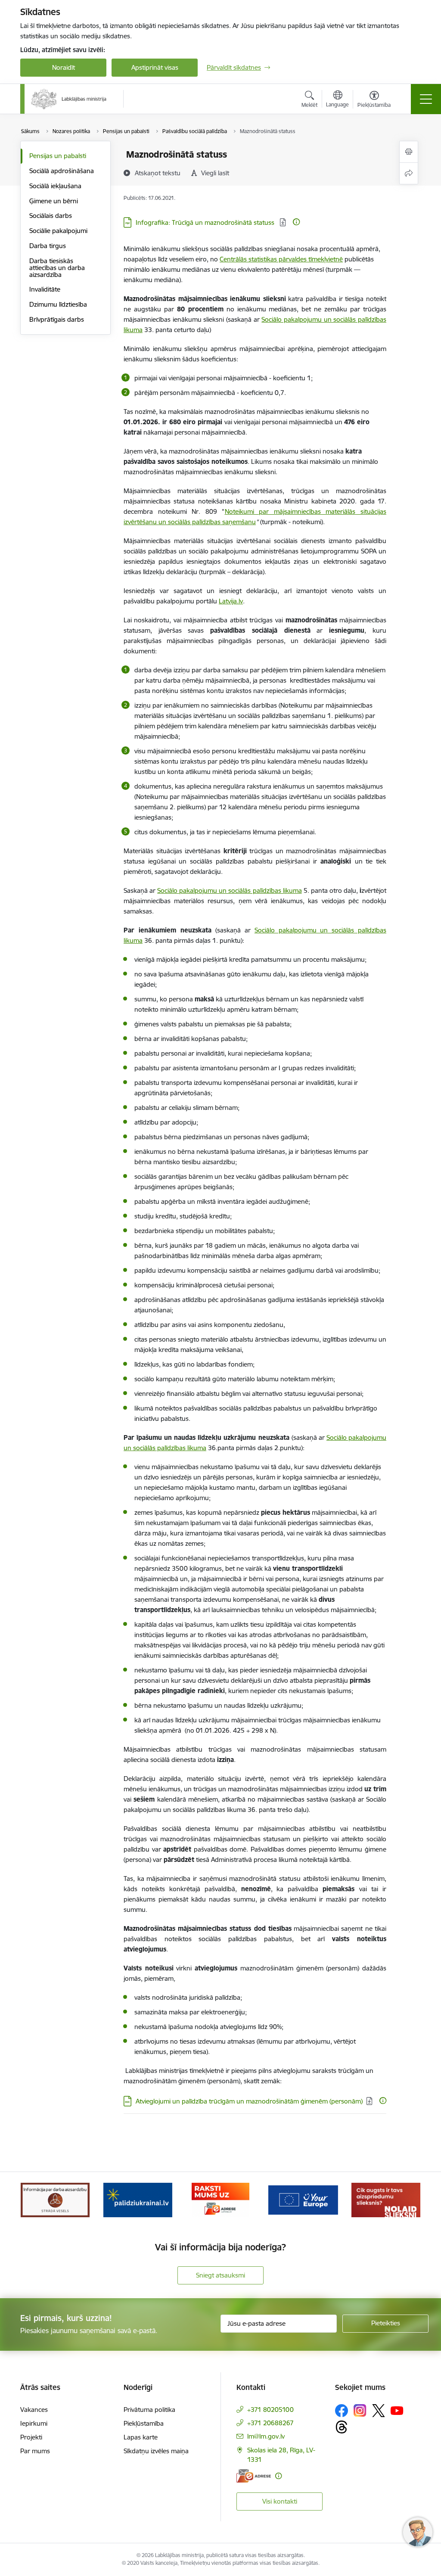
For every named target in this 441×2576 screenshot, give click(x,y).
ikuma (293, 890)
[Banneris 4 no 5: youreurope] (303, 2199)
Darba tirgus (48, 246)
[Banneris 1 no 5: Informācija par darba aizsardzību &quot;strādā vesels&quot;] (55, 2199)
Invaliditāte (45, 289)
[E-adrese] (254, 2476)
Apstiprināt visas (155, 67)
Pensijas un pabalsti (58, 156)
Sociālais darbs (51, 216)
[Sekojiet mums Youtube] (397, 2410)
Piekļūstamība (144, 2423)
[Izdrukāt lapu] (409, 152)
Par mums (35, 2451)
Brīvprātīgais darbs (57, 319)
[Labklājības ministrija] (69, 99)
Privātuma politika (149, 2410)
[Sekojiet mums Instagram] (360, 2410)
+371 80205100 (270, 2410)
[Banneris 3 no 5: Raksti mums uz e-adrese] (220, 2199)
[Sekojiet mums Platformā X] (379, 2411)
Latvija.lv (231, 601)
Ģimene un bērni (54, 201)
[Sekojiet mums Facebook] (342, 2411)
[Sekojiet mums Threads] (342, 2427)
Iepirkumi (34, 2423)
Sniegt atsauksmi (220, 2275)
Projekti (31, 2437)
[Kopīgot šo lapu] (409, 173)
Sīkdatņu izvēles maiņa (156, 2451)
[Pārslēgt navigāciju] (426, 99)
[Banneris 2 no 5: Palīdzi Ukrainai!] (138, 2199)
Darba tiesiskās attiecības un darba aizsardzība (57, 268)
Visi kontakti (280, 2501)
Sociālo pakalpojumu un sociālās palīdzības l (220, 890)
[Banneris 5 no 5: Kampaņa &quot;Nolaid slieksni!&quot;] (386, 2199)
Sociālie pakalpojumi (58, 231)
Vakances (34, 2410)
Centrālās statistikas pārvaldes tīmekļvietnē (281, 259)
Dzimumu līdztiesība (58, 304)
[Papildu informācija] (296, 222)
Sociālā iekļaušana (55, 186)
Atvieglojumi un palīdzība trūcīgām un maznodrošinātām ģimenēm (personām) (249, 2101)
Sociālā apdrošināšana (62, 171)
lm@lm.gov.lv (266, 2436)
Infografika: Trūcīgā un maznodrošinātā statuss (206, 222)
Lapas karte (141, 2437)
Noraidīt (64, 67)
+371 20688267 (270, 2423)
